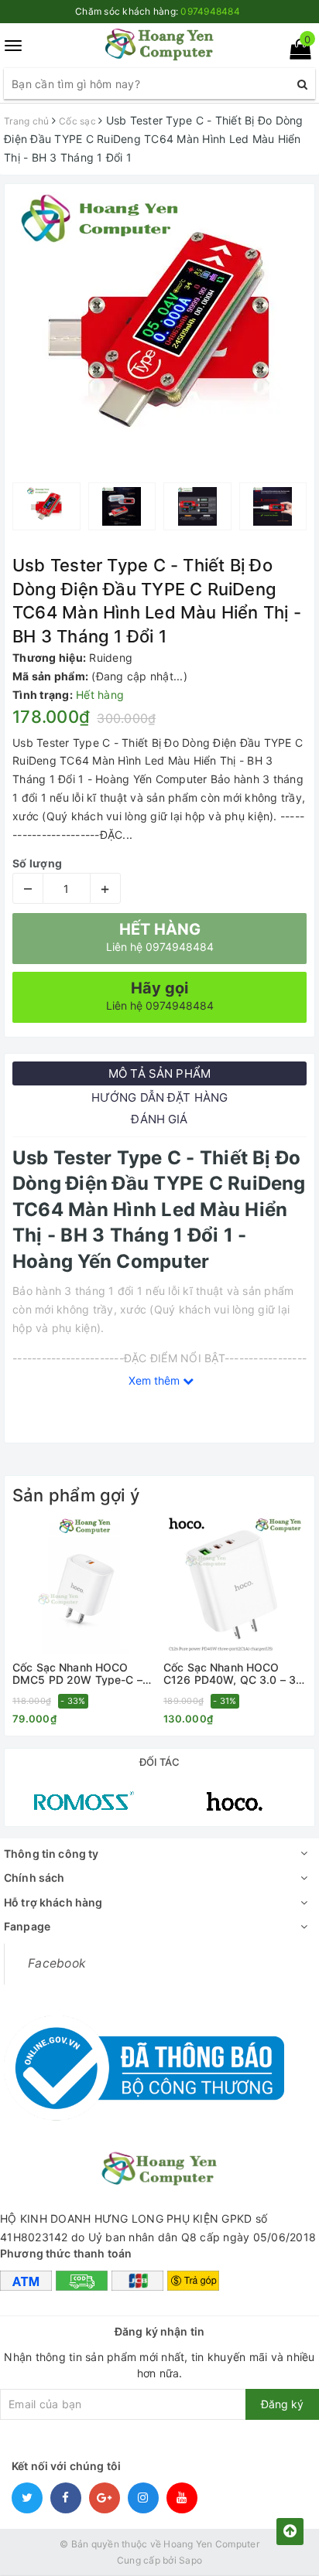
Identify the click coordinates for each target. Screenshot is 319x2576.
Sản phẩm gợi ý (76, 1495)
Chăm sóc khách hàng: (158, 11)
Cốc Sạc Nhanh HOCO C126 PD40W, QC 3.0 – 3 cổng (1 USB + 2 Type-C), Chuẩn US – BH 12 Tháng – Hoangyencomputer (233, 1673)
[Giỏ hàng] (295, 52)
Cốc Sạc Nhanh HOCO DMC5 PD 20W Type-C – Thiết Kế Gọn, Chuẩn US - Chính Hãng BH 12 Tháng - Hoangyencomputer (81, 1673)
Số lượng (37, 863)
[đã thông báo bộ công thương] (144, 2063)
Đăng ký (282, 2404)
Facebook (57, 1963)
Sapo (190, 2560)
